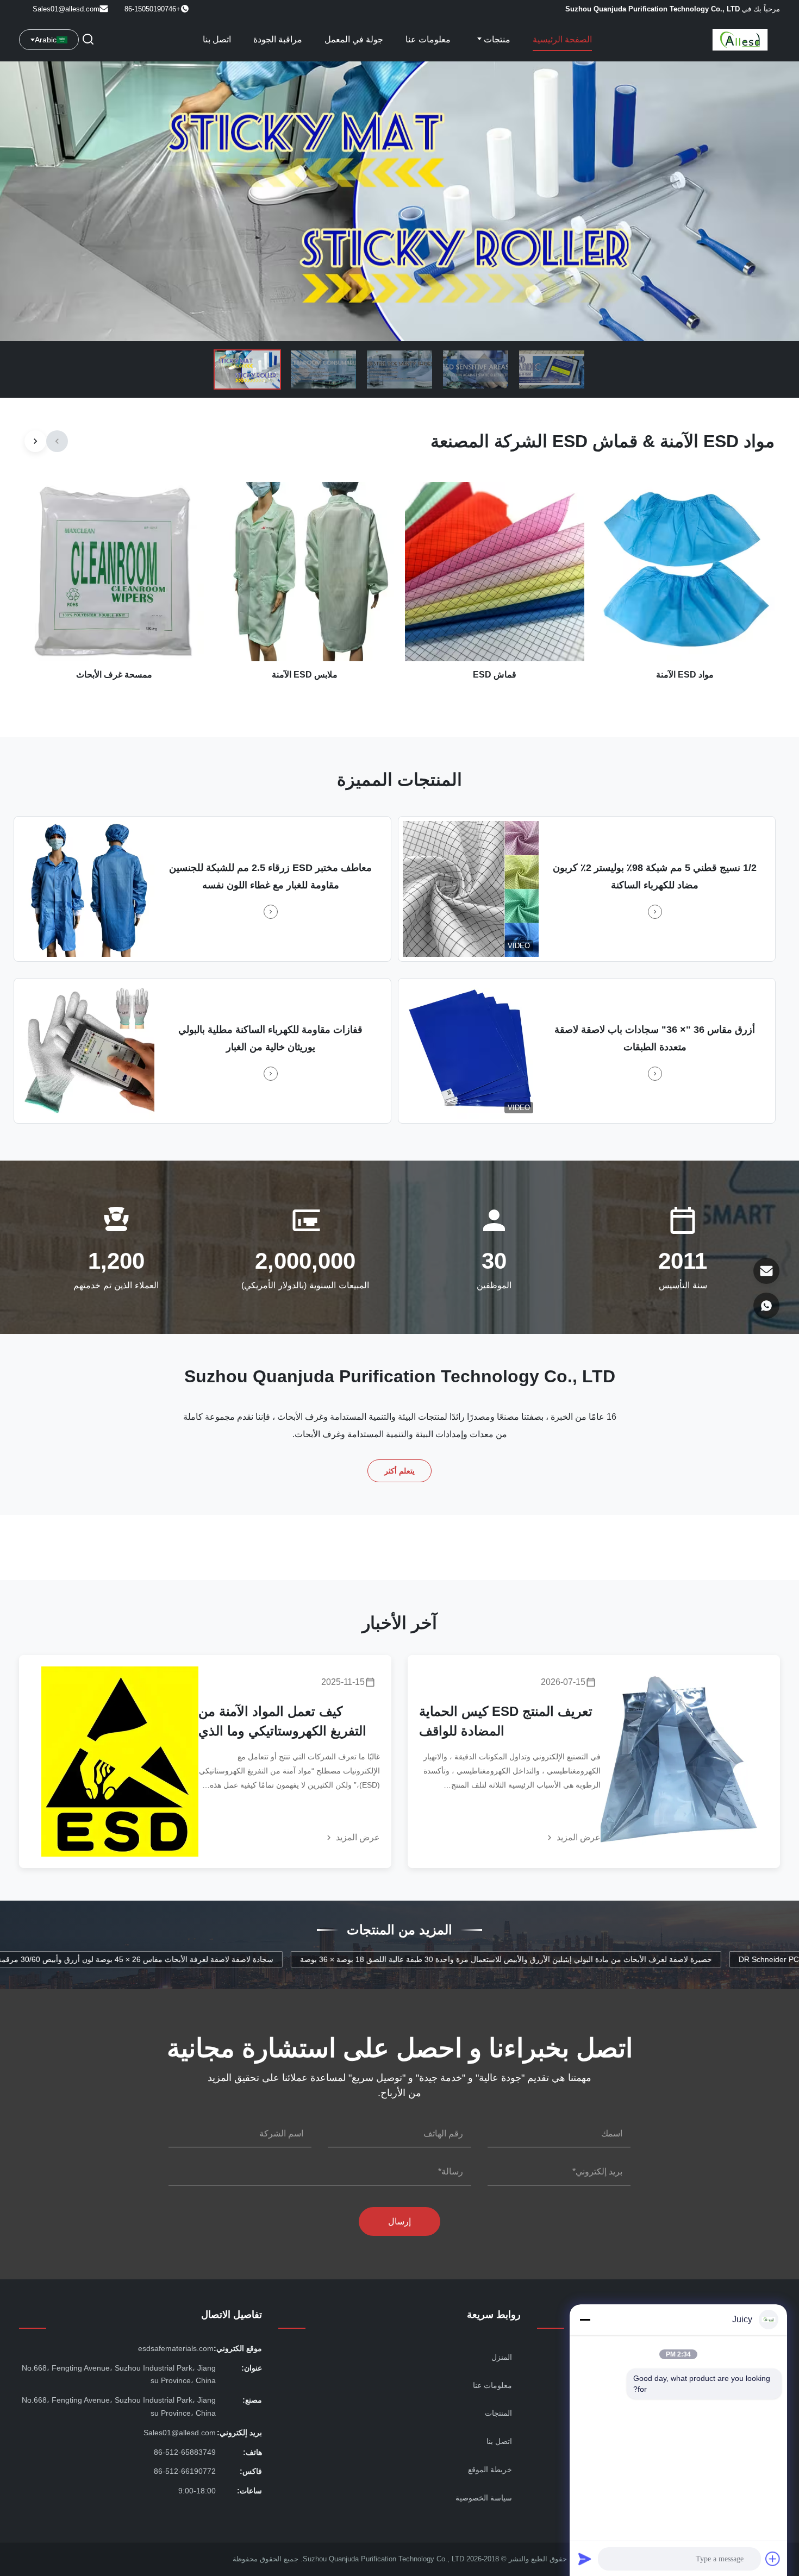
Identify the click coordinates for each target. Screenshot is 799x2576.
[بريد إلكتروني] (766, 1271)
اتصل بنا (217, 39)
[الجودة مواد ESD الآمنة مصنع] (399, 201)
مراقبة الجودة (278, 39)
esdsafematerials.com (176, 2348)
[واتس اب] (766, 1306)
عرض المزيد (578, 1837)
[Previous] (57, 441)
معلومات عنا (428, 39)
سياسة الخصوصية (484, 2498)
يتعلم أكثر (400, 1471)
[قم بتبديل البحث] (88, 40)
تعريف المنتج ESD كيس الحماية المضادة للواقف (506, 1721)
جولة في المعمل (354, 39)
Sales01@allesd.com (66, 9)
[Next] (35, 441)
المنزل (502, 2357)
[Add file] (773, 2559)
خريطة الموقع (490, 2470)
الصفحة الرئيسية (562, 39)
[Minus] (585, 2320)
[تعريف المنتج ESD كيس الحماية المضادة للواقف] (679, 1762)
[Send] (585, 2559)
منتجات (496, 39)
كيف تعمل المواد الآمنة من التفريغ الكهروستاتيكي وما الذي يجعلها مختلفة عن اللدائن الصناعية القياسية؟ (282, 1722)
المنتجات (498, 2413)
